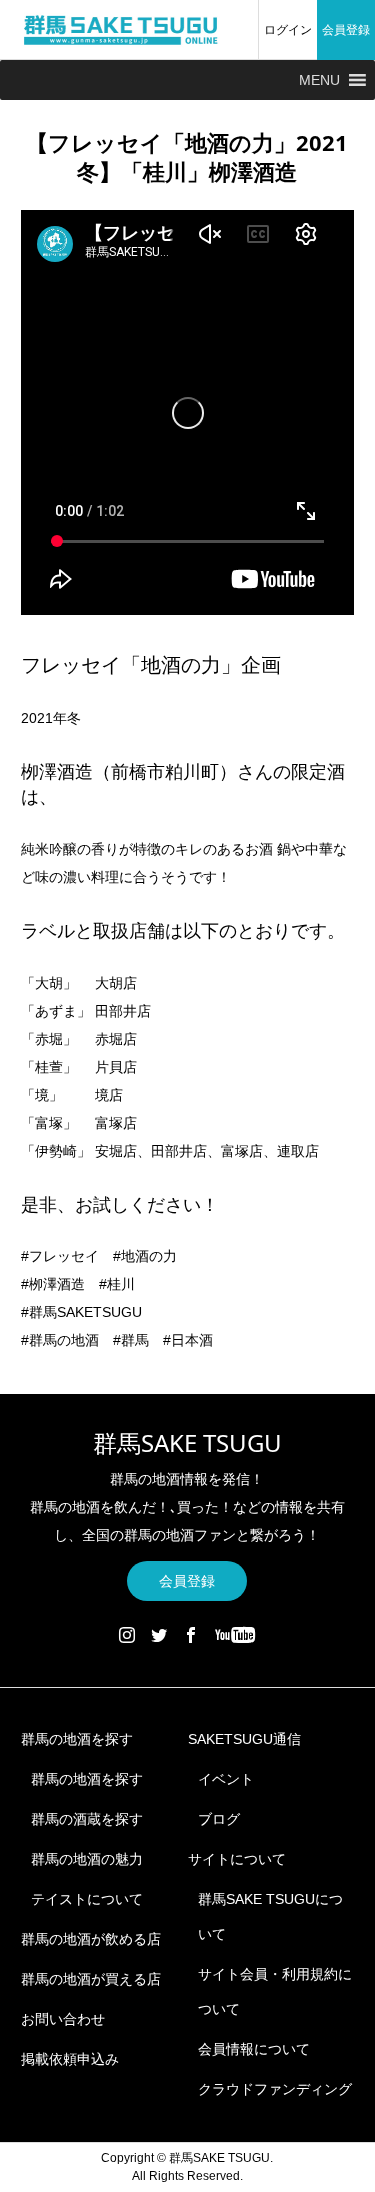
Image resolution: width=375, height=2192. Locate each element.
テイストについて (87, 1899)
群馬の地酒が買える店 (91, 1979)
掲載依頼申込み (70, 2059)
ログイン (288, 30)
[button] (319, 80)
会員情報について (254, 2049)
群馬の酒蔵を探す (87, 1819)
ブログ (219, 1819)
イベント (226, 1779)
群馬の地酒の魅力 (87, 1859)
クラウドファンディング (275, 2089)
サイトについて (237, 1859)
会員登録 (346, 30)
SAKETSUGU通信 (244, 1739)
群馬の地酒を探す (77, 1739)
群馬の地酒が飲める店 (91, 1939)
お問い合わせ (63, 2019)
